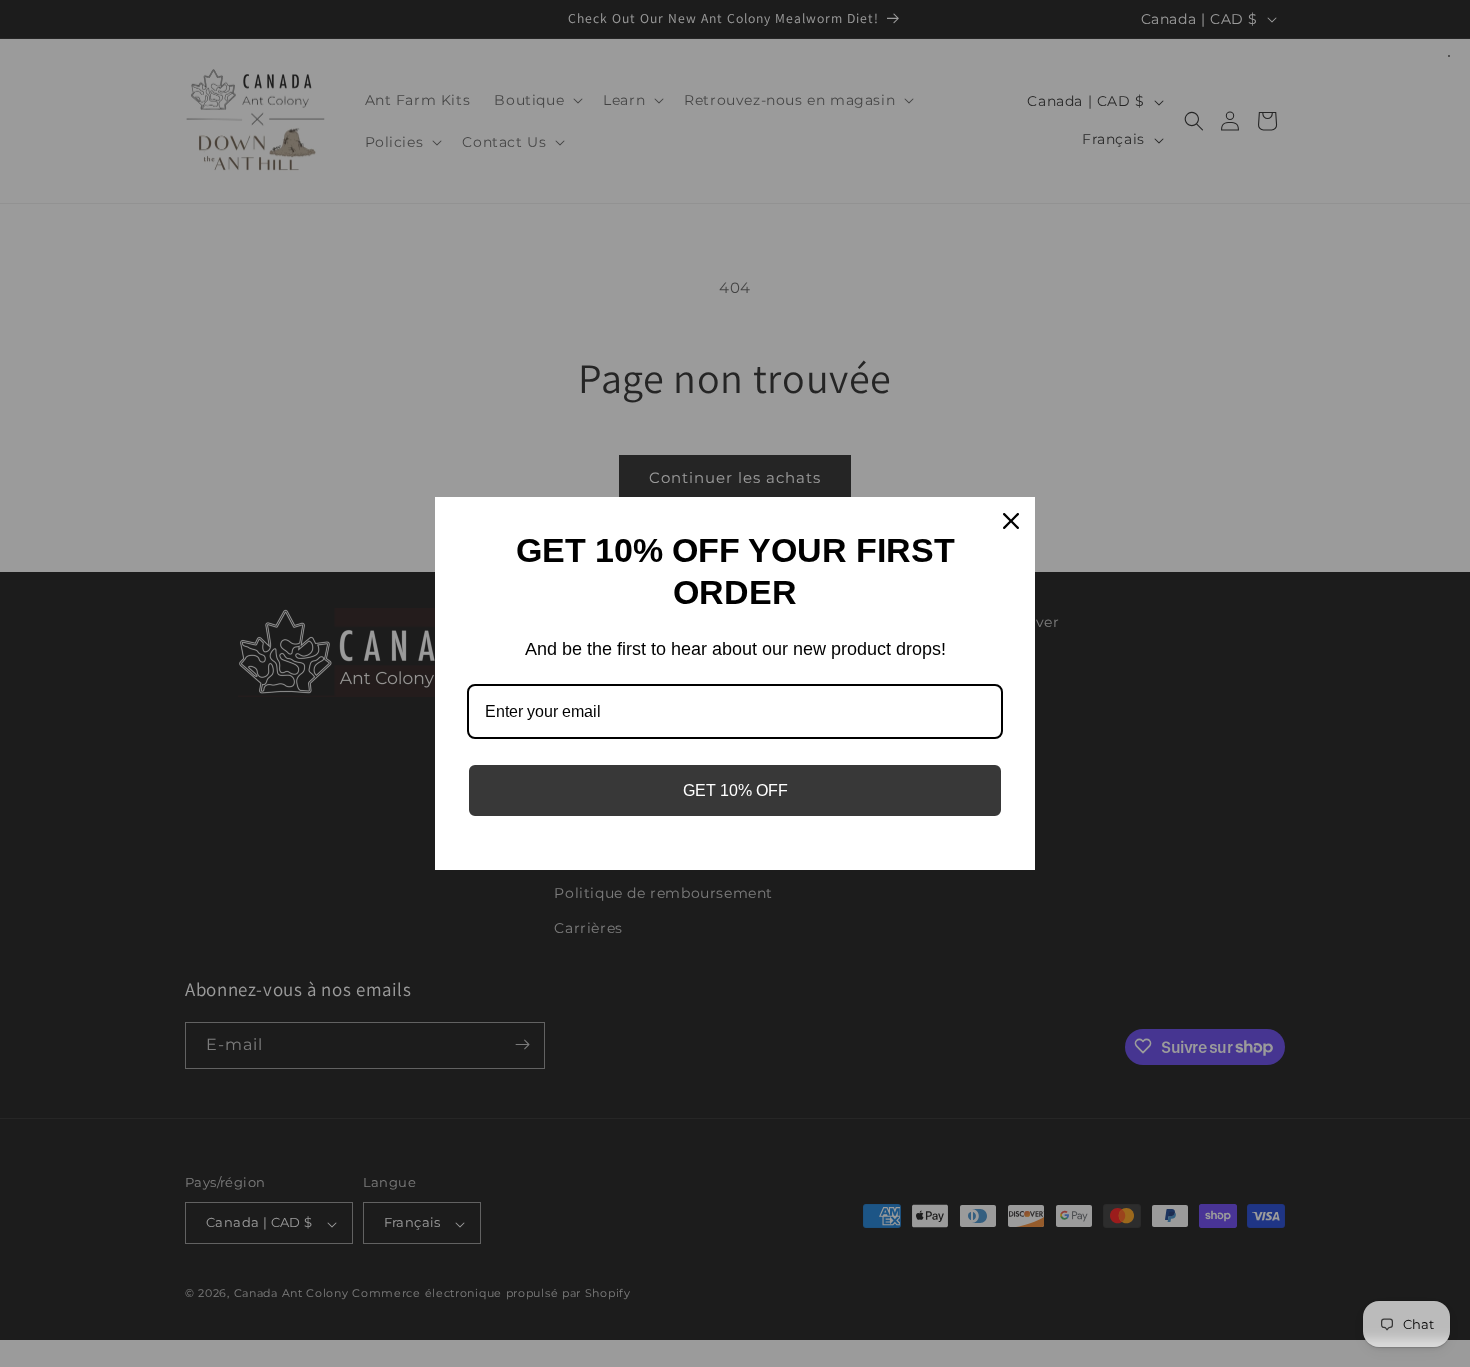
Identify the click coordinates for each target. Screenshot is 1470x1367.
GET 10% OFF (735, 790)
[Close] (1011, 521)
